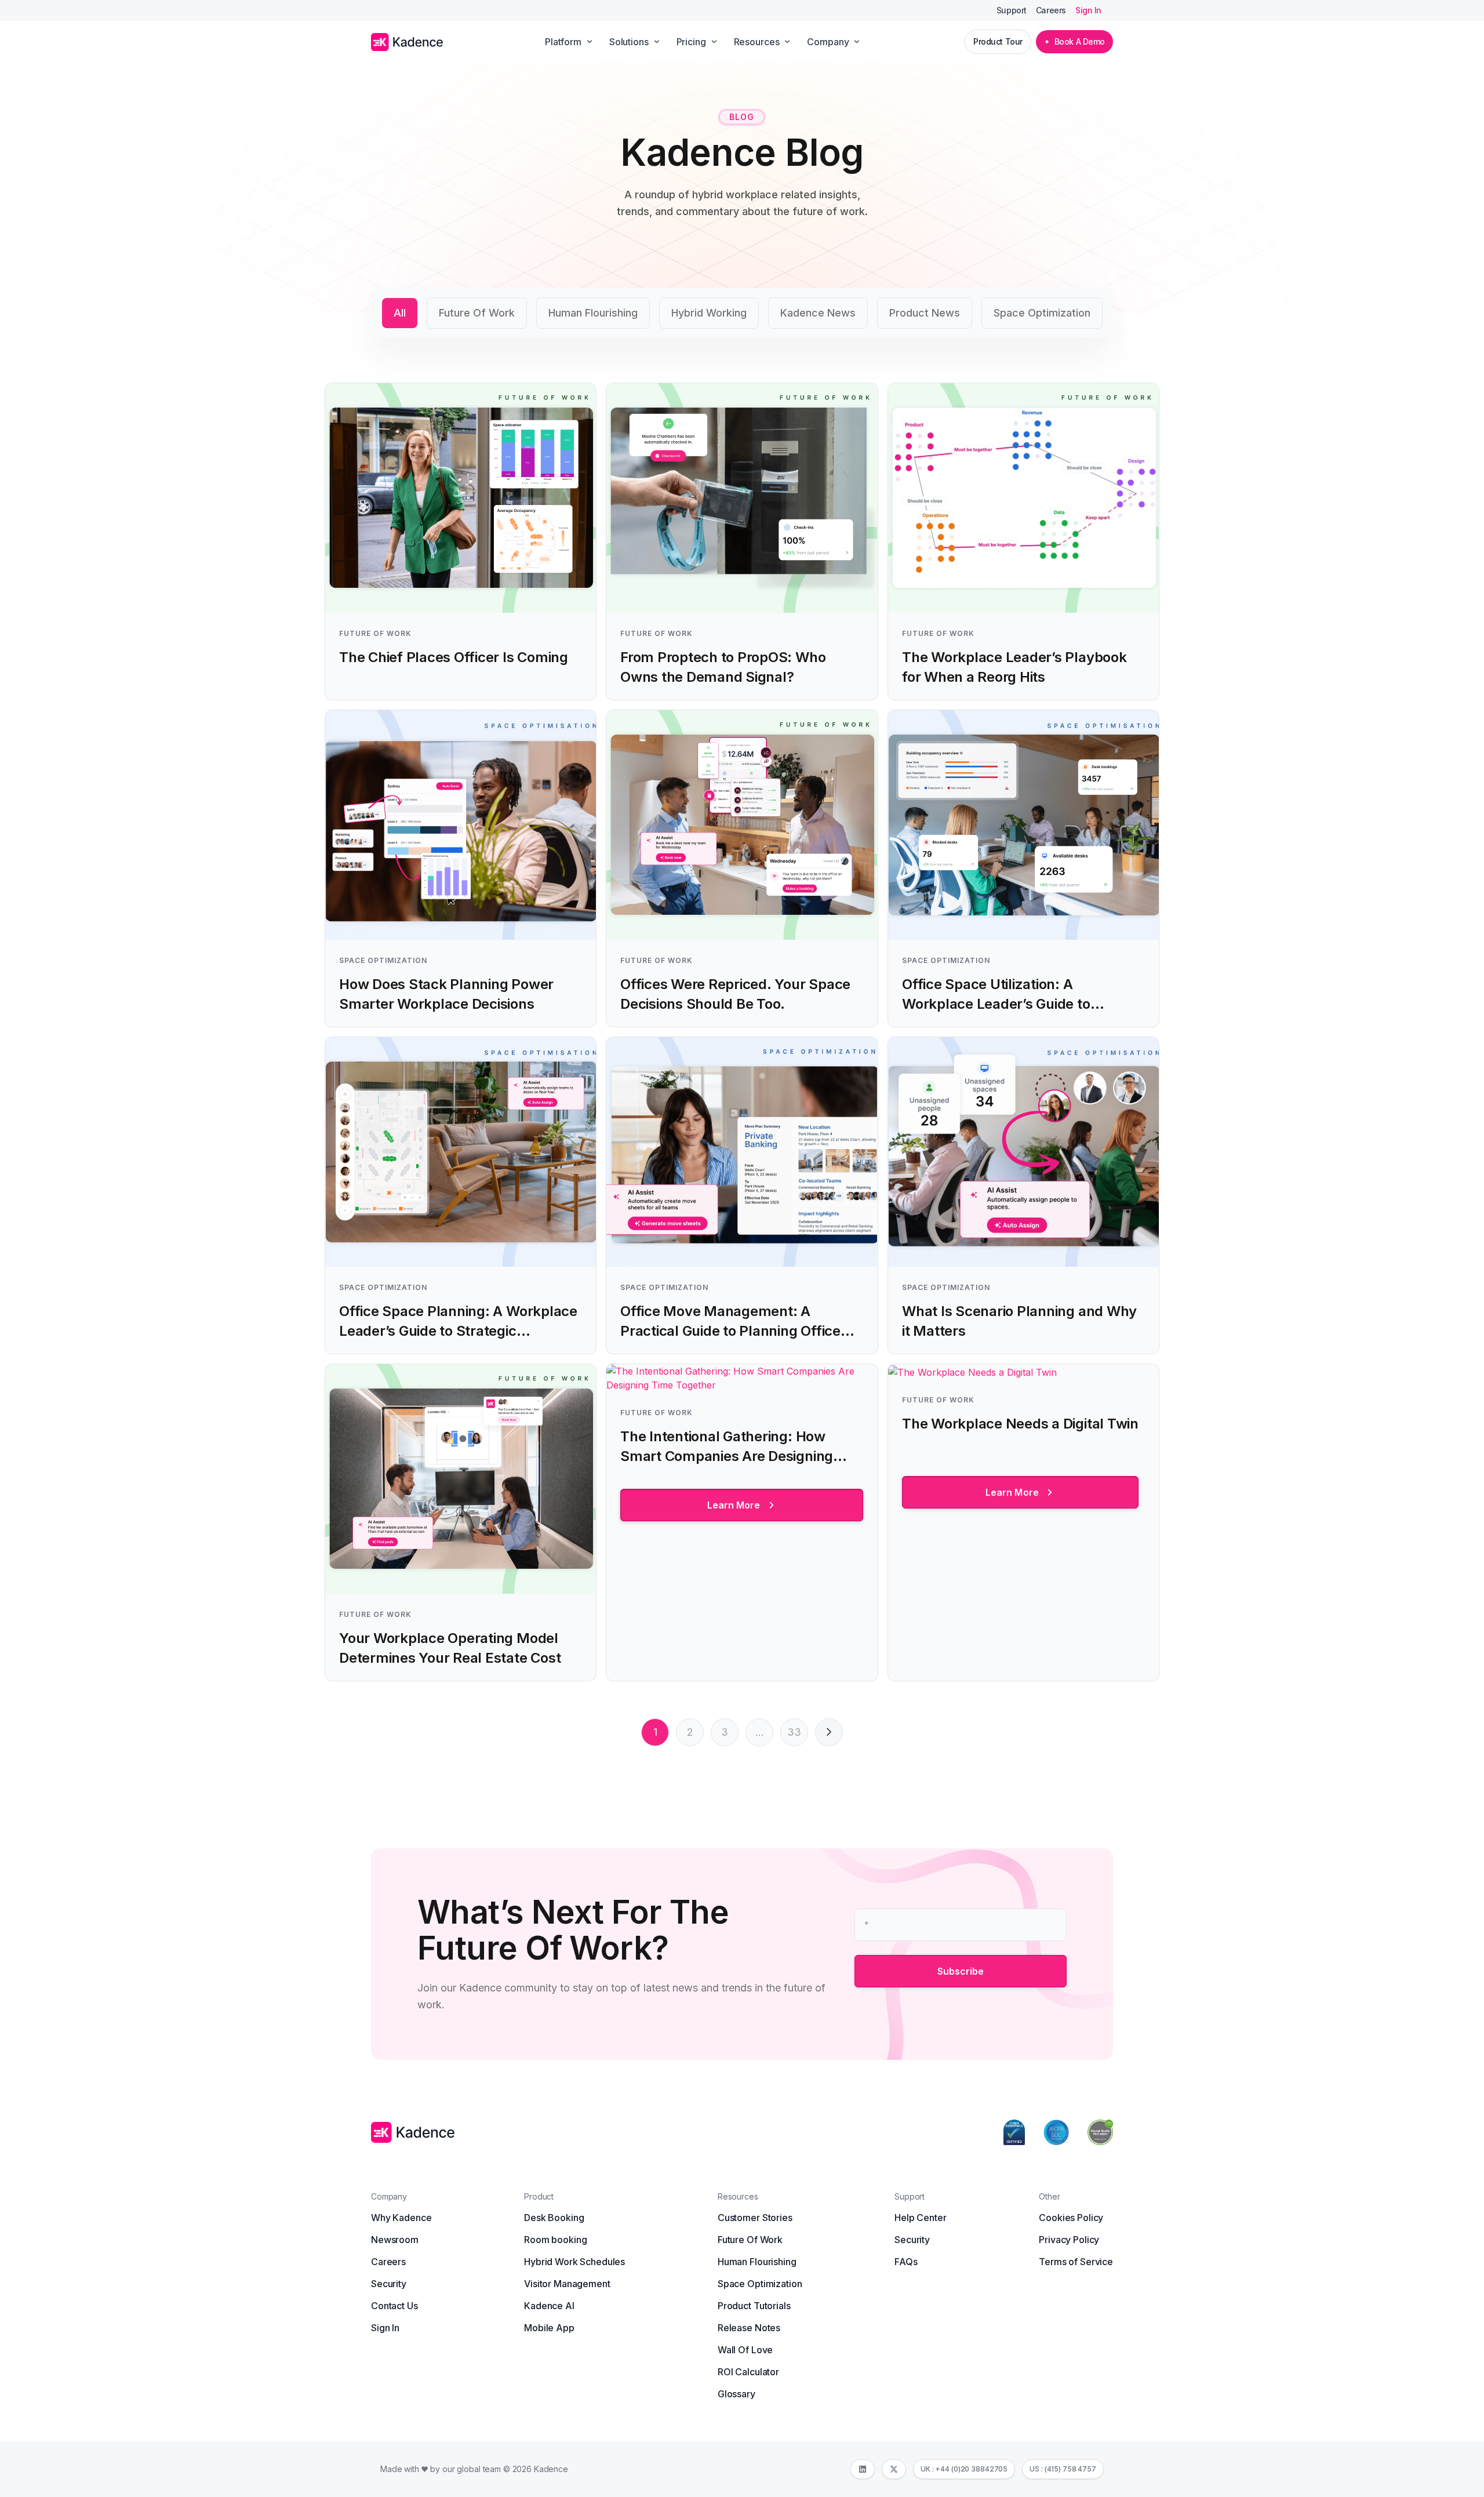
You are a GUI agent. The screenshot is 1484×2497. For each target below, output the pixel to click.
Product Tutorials (754, 2306)
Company (828, 42)
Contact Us (394, 2306)
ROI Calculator (748, 2372)
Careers (1051, 10)
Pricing (691, 42)
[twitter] (894, 2469)
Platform (563, 42)
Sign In (1088, 10)
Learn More (734, 1505)
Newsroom (395, 2240)
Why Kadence (401, 2218)
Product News (925, 313)
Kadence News (818, 313)
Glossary (736, 2394)
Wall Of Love (745, 2350)
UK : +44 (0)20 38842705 (964, 2469)
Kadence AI (549, 2306)
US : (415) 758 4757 (1063, 2469)
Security (389, 2284)
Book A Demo (1080, 41)
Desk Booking (554, 2218)
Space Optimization (1042, 313)
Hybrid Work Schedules (574, 2262)
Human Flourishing (593, 313)
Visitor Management (567, 2284)
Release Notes (749, 2328)
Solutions (629, 42)
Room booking (555, 2240)
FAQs (906, 2262)
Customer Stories (755, 2218)
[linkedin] (863, 2469)
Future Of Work (477, 313)
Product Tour (998, 41)
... (760, 1732)
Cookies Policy (1071, 2218)
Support (1012, 10)
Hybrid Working (709, 313)
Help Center (920, 2218)
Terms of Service (1076, 2262)
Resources (757, 42)
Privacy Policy (1069, 2240)
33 (794, 1732)
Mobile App (549, 2328)
